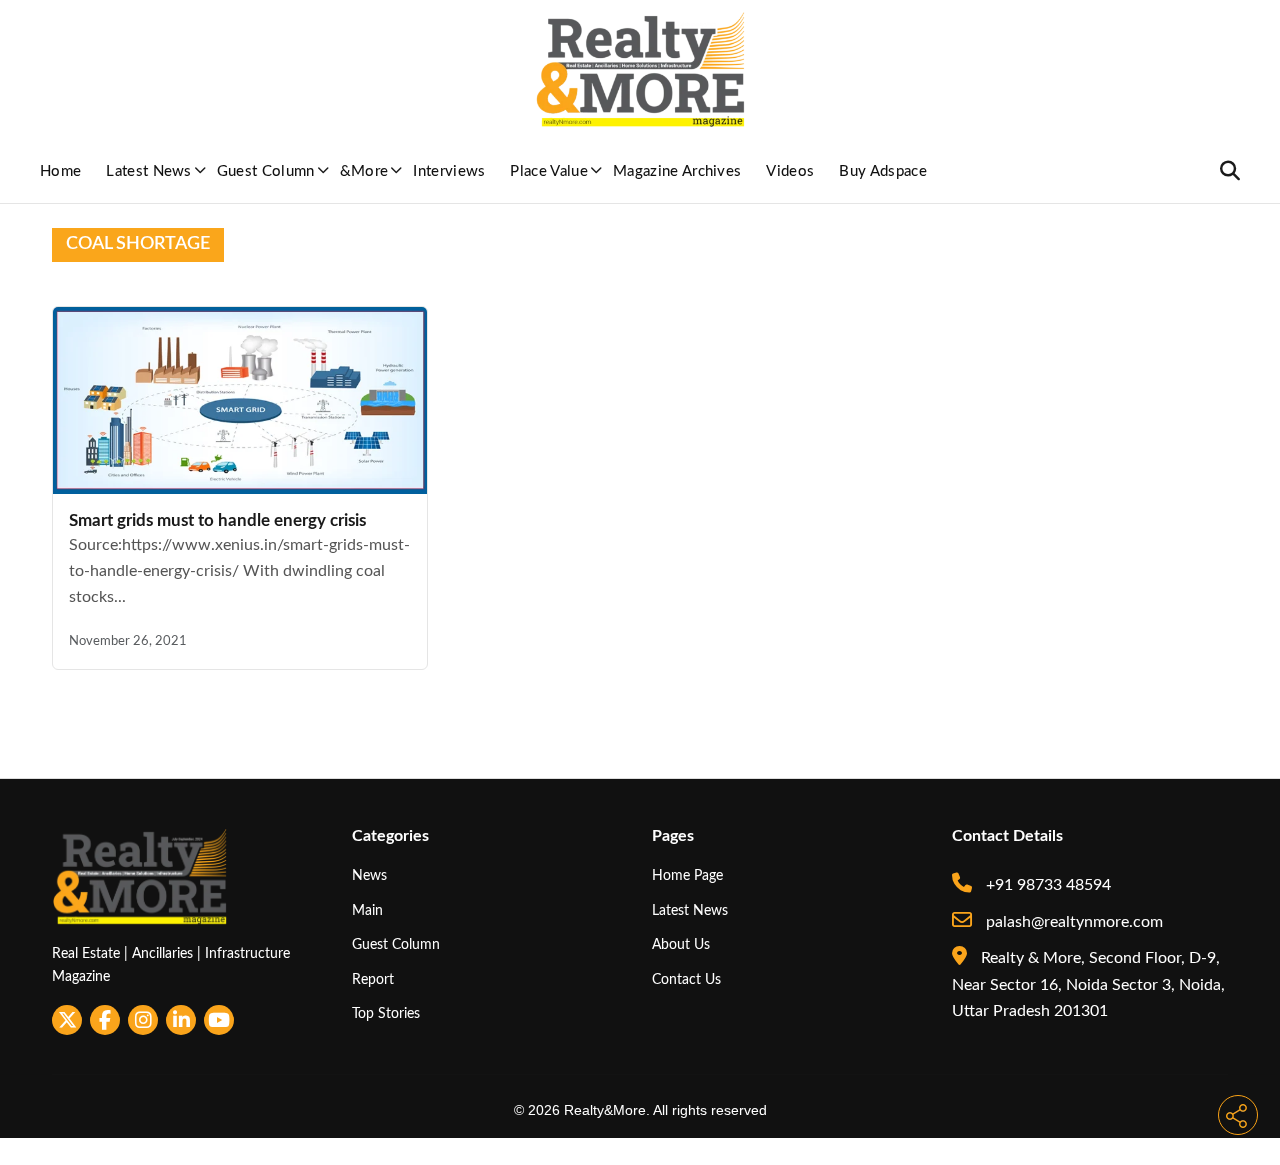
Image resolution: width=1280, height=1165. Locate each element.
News (369, 875)
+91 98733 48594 (1046, 885)
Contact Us (686, 979)
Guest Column (266, 171)
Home (60, 171)
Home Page (687, 875)
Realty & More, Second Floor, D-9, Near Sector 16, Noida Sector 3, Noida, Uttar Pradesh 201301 (1088, 984)
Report (373, 979)
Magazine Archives (677, 171)
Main (367, 910)
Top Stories (386, 1013)
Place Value (549, 171)
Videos (790, 171)
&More (364, 171)
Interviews (449, 171)
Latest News (149, 171)
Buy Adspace (883, 171)
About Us (681, 944)
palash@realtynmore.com (1072, 922)
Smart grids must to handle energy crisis (217, 520)
